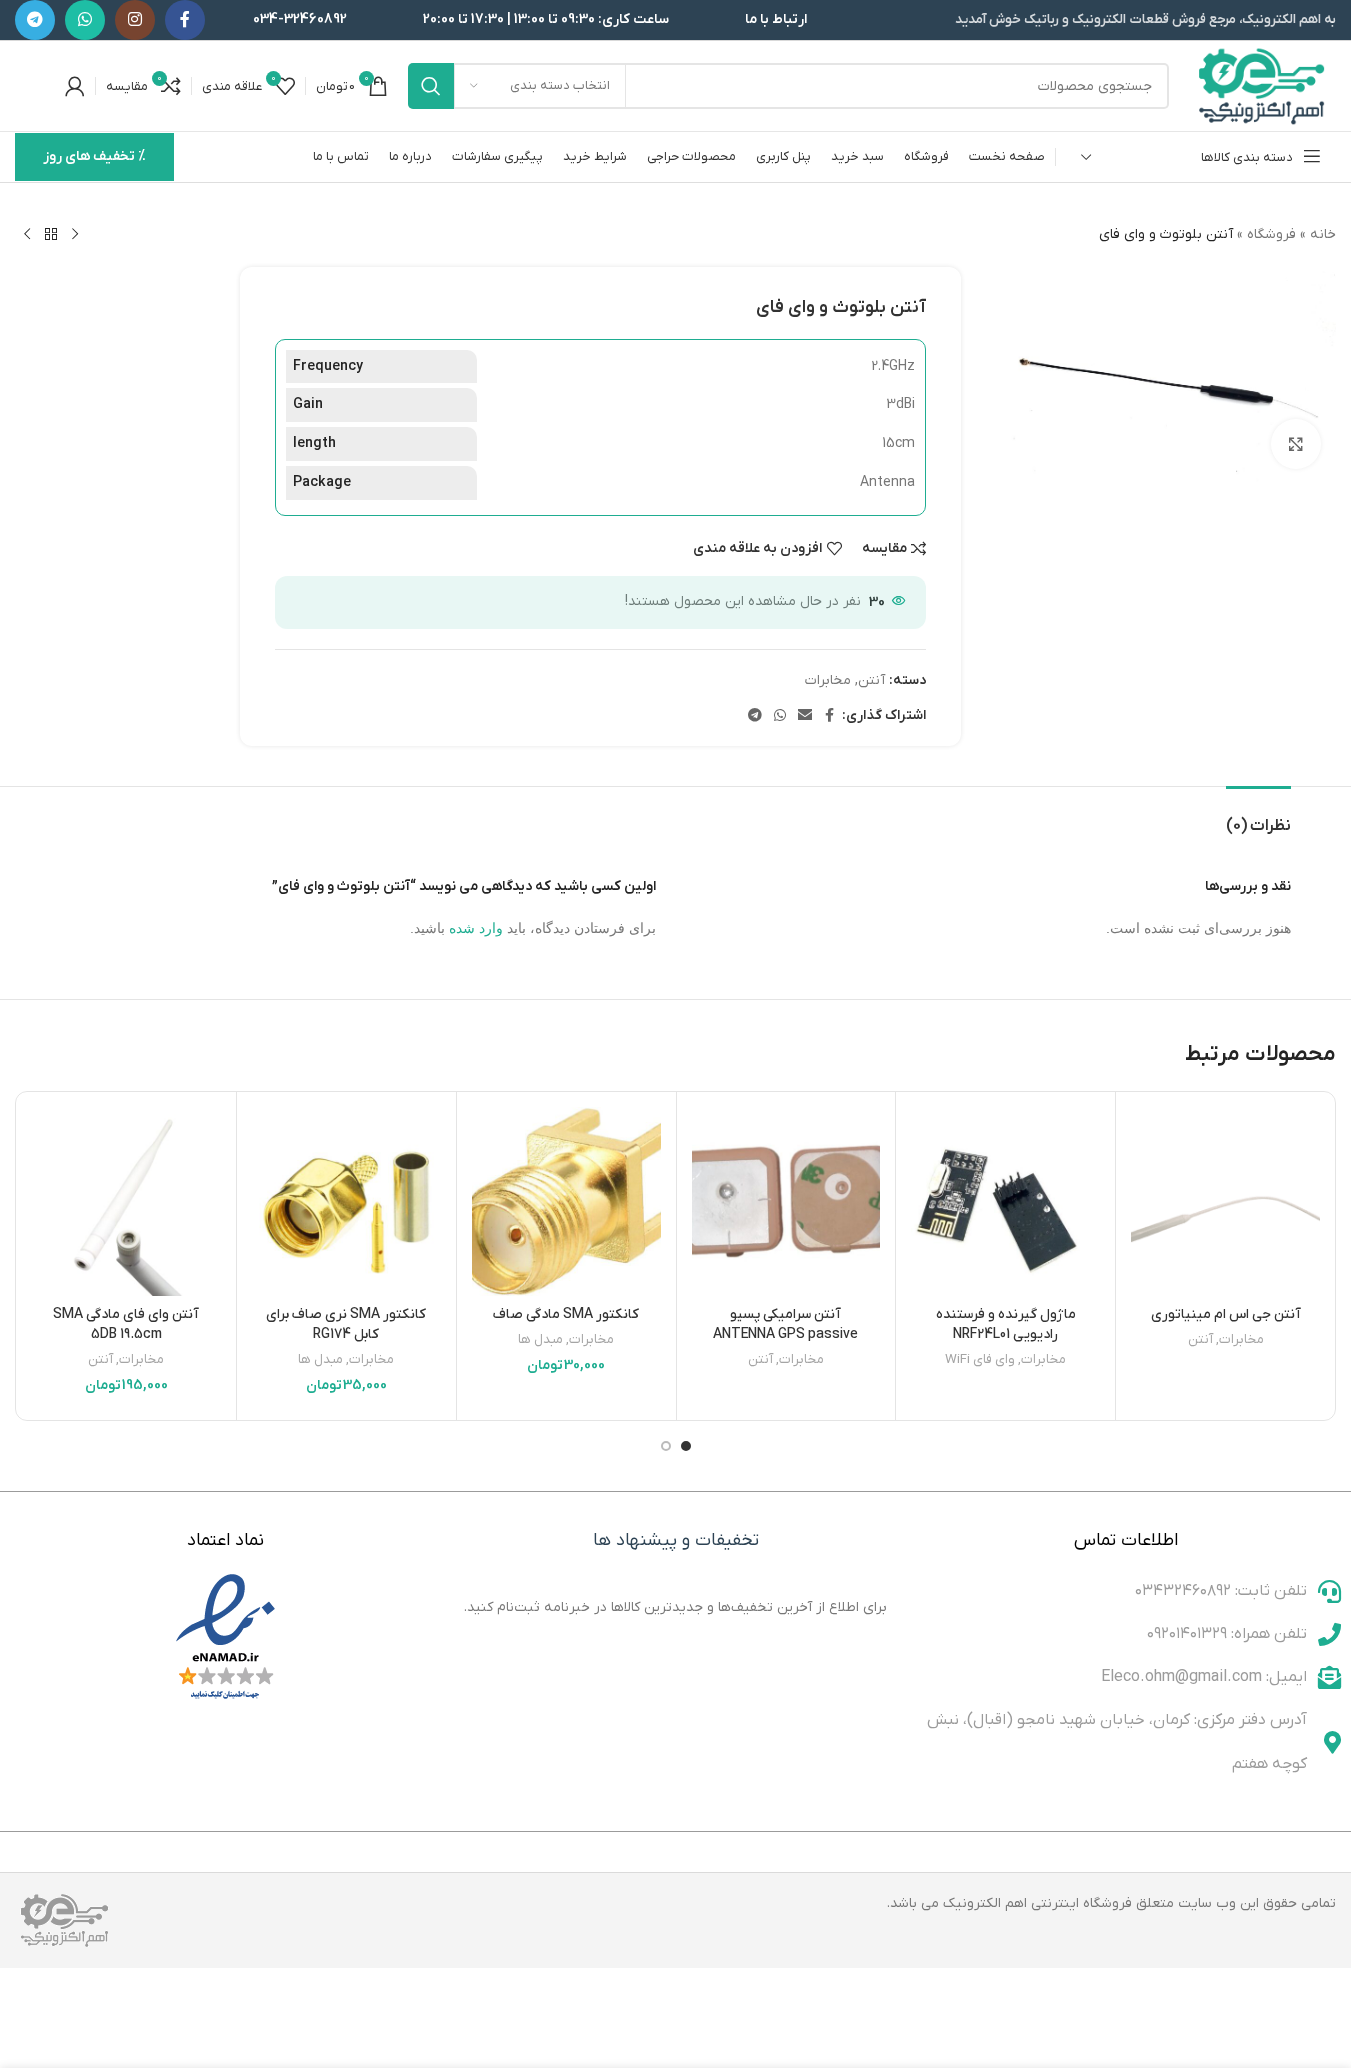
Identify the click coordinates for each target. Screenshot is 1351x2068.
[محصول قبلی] (75, 235)
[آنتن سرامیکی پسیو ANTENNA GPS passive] (786, 1201)
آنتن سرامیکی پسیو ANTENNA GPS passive (785, 1324)
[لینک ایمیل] (805, 716)
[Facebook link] (185, 20)
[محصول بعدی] (27, 235)
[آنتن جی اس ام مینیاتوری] (1225, 1201)
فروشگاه (1271, 234)
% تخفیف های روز (94, 156)
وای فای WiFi (980, 1359)
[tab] (1258, 816)
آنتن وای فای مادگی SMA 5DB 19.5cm (126, 1324)
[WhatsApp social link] (85, 20)
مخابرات (828, 680)
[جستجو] (431, 86)
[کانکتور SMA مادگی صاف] (566, 1201)
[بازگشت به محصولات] (51, 235)
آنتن (871, 680)
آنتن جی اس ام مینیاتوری (1226, 1314)
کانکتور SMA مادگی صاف (566, 1314)
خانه (1323, 234)
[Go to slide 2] (666, 1446)
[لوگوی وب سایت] (1262, 85)
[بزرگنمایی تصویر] (1296, 444)
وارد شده (476, 928)
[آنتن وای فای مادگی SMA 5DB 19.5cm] (126, 1201)
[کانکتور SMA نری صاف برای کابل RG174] (346, 1201)
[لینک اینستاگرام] (135, 20)
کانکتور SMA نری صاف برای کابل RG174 (346, 1324)
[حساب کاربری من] (75, 86)
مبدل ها (540, 1339)
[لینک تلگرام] (35, 20)
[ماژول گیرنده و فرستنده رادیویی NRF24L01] (1005, 1201)
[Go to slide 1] (686, 1446)
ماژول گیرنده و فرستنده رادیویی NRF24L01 (1006, 1324)
